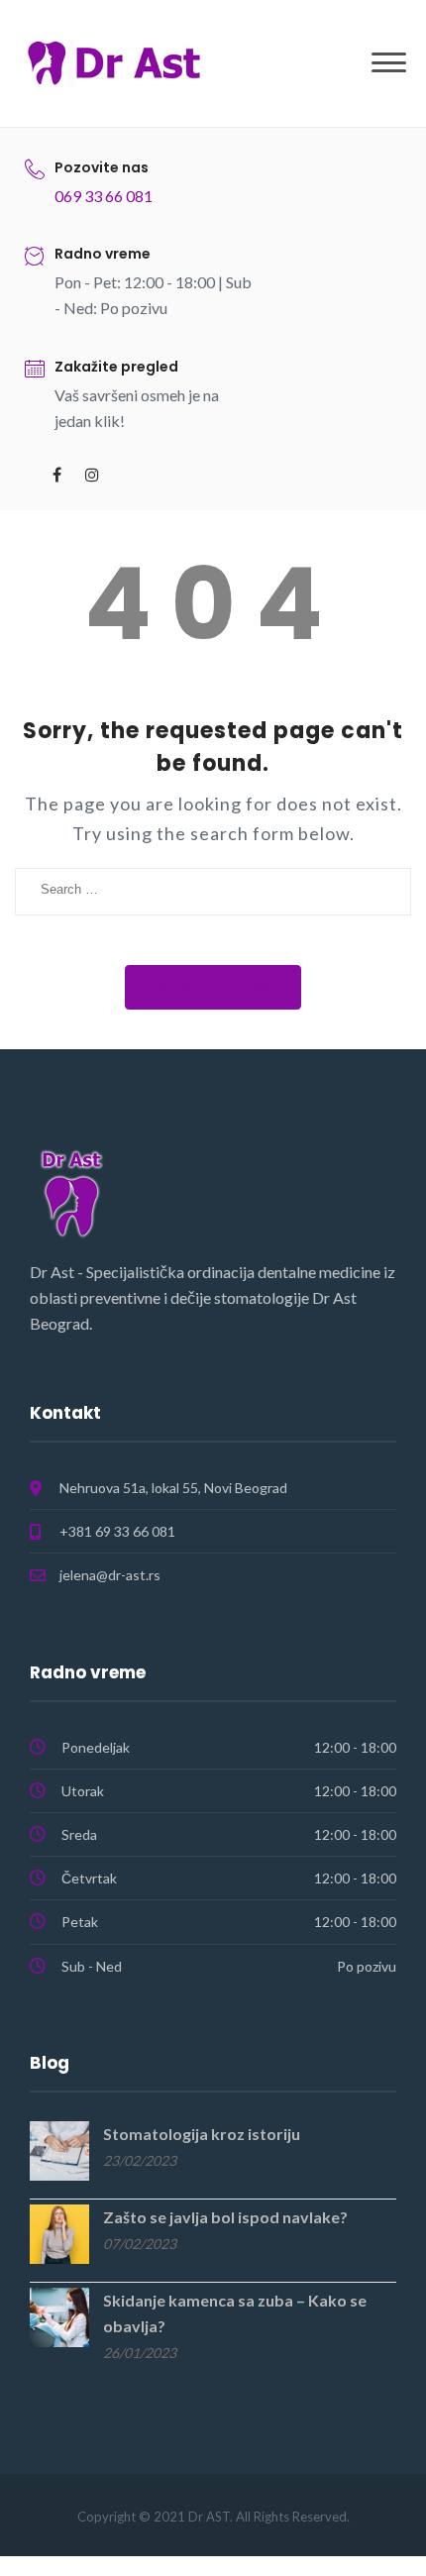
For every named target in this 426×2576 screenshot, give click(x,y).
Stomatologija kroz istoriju (202, 2134)
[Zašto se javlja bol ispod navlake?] (59, 2232)
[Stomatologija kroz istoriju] (59, 2148)
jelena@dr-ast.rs (110, 1575)
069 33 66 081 (104, 196)
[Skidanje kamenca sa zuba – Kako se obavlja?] (59, 2315)
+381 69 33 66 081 (117, 1531)
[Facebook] (57, 475)
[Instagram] (92, 475)
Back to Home (213, 986)
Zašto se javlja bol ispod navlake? (225, 2217)
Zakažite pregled (116, 367)
